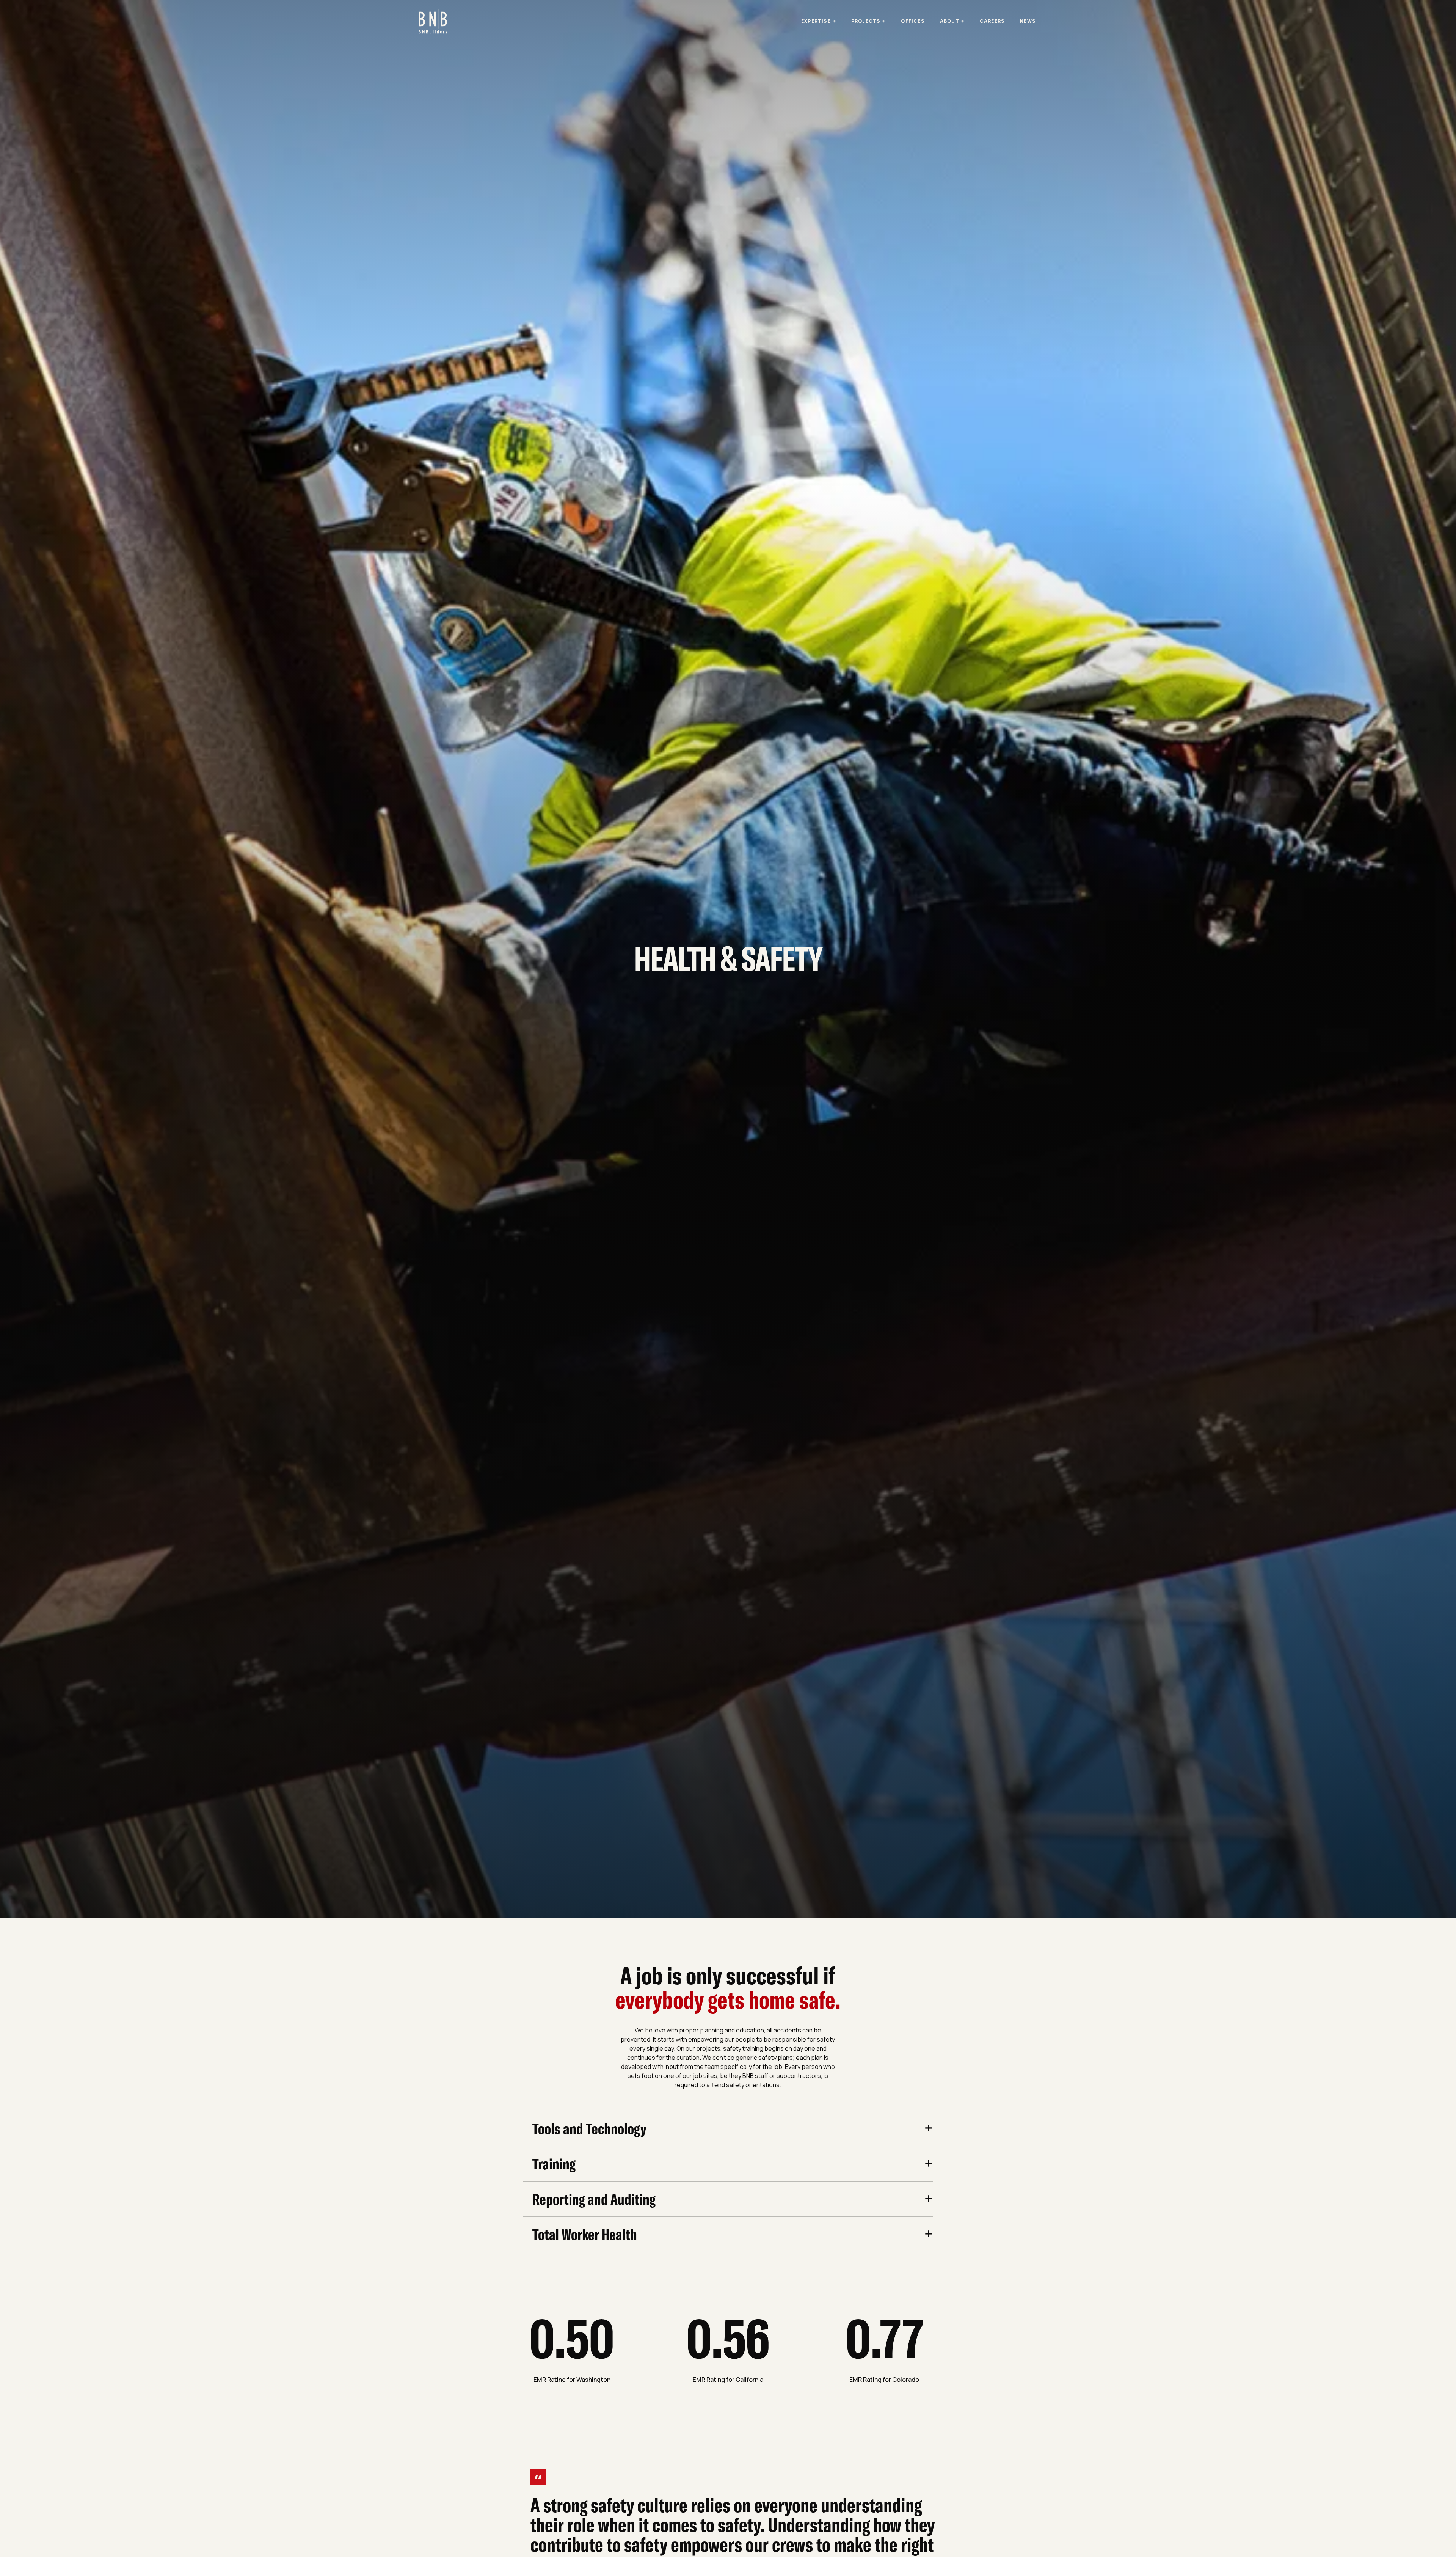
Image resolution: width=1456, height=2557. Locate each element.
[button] (819, 21)
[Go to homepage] (433, 21)
